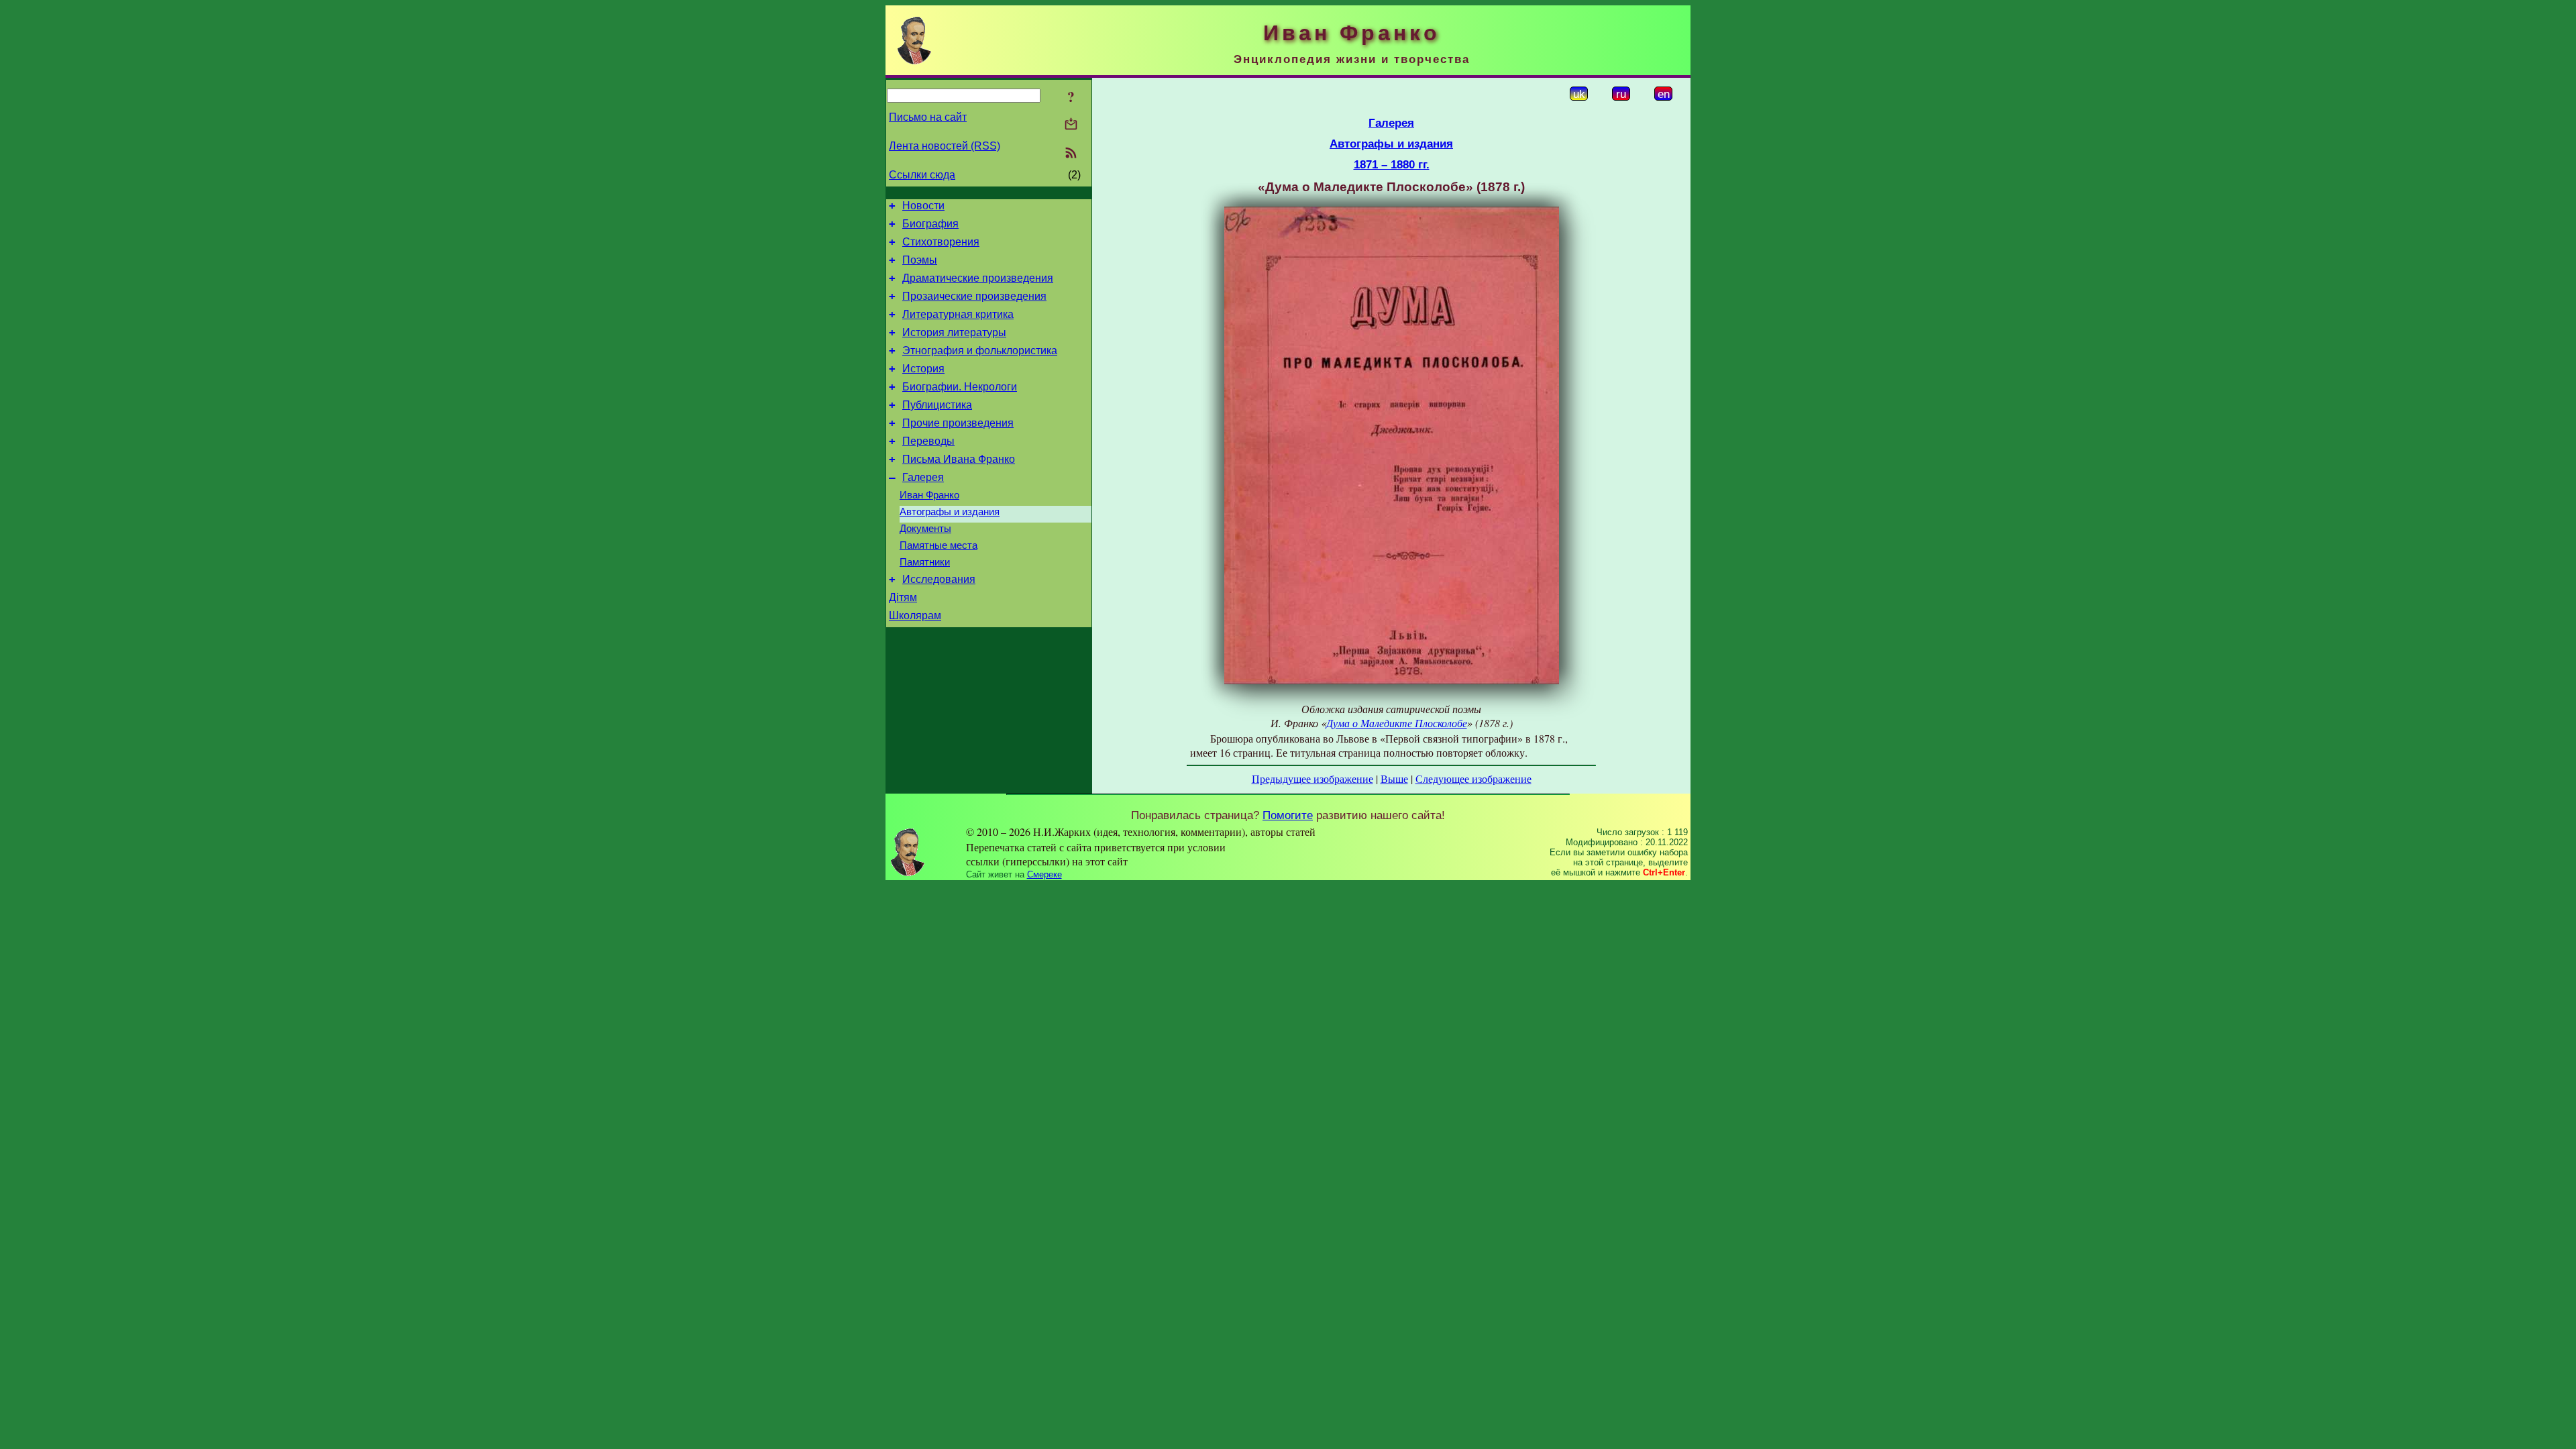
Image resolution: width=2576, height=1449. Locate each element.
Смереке (1044, 874)
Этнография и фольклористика (980, 351)
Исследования (939, 579)
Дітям (903, 597)
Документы (925, 529)
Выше (1394, 779)
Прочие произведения (958, 423)
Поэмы (920, 260)
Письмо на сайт (928, 117)
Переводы (928, 441)
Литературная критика (958, 314)
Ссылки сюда (922, 175)
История (923, 369)
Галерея (923, 477)
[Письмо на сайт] (1071, 125)
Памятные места (938, 545)
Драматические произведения (978, 278)
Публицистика (937, 405)
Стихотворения (941, 242)
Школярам (915, 615)
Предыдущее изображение (1312, 779)
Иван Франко (929, 495)
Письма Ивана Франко (959, 459)
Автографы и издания (950, 512)
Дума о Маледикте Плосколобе (1397, 723)
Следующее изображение (1473, 779)
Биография (930, 224)
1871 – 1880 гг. (1392, 164)
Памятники (925, 562)
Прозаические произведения (974, 296)
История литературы (954, 332)
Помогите (1288, 815)
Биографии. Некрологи (960, 387)
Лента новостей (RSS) (945, 146)
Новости (923, 206)
